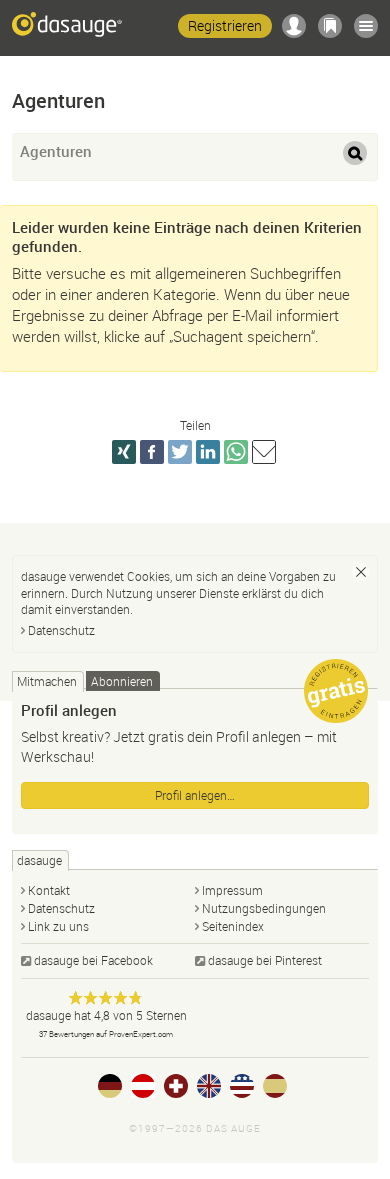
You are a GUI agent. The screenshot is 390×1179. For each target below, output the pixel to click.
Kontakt (49, 890)
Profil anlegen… (195, 795)
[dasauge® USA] (242, 1086)
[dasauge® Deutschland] (110, 1086)
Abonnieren (122, 681)
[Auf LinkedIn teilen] (208, 452)
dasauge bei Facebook (93, 960)
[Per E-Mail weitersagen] (264, 452)
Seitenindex (233, 926)
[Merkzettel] (330, 26)
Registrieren (225, 25)
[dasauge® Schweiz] (176, 1086)
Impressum (232, 890)
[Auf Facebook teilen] (152, 452)
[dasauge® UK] (209, 1086)
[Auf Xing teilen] (124, 452)
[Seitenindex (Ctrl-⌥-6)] (366, 26)
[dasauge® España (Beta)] (275, 1086)
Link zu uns (58, 926)
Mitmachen (47, 681)
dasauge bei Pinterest (265, 960)
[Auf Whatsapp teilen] (236, 452)
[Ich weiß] (361, 572)
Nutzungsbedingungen (264, 908)
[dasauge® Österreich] (143, 1086)
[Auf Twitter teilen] (180, 452)
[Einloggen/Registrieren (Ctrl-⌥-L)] (294, 26)
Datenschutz (61, 630)
